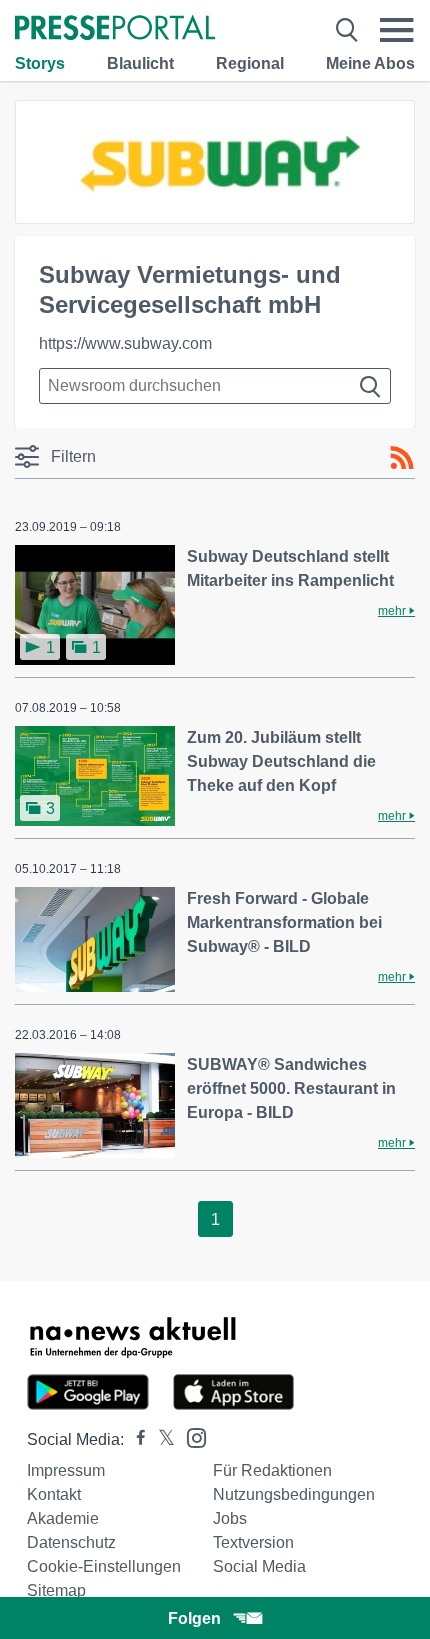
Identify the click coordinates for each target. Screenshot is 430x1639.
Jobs (230, 1518)
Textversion (253, 1542)
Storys (40, 63)
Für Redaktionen (272, 1470)
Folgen (194, 1618)
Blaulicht (140, 63)
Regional (250, 63)
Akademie (63, 1518)
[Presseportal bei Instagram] (190, 1436)
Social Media (259, 1566)
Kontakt (54, 1494)
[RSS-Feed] (402, 458)
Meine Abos (370, 63)
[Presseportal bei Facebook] (135, 1439)
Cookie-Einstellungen (104, 1566)
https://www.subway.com (125, 343)
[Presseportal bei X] (160, 1439)
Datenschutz (71, 1542)
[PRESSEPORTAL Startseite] (115, 29)
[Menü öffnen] (397, 30)
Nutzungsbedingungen (294, 1494)
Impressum (66, 1470)
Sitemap (56, 1590)
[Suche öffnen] (347, 30)
